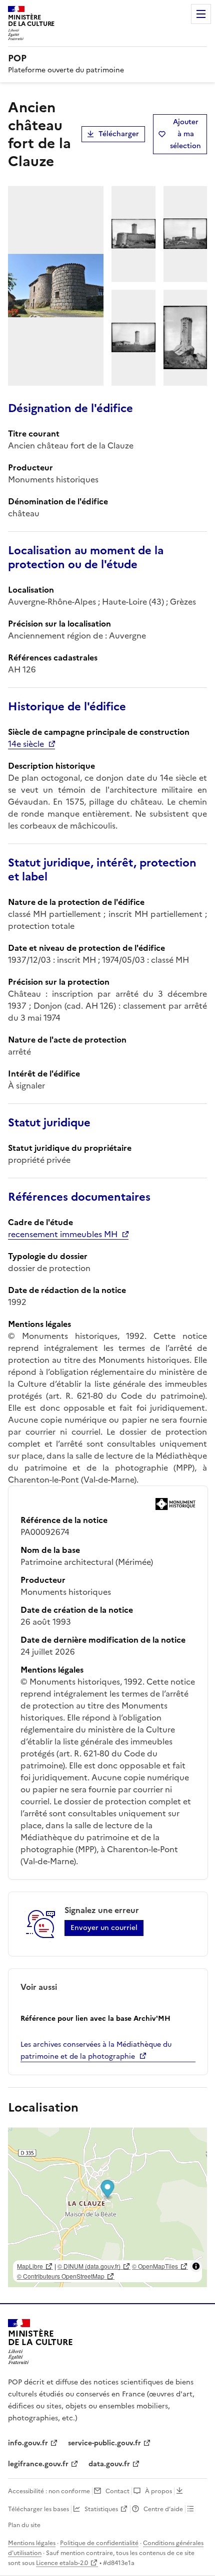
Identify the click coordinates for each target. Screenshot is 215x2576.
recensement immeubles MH (63, 1234)
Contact (117, 2491)
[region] (107, 2207)
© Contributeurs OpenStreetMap (61, 2276)
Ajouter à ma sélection (185, 134)
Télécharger (119, 134)
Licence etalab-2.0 (62, 2563)
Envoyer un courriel (104, 1928)
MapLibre (30, 2266)
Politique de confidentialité (99, 2543)
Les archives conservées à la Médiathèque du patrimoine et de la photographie (96, 2050)
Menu (201, 14)
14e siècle (26, 744)
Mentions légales (32, 2543)
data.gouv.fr (109, 2464)
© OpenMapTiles (155, 2266)
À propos (158, 2491)
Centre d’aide (163, 2509)
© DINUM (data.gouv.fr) (89, 2266)
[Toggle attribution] (196, 2266)
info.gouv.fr (28, 2443)
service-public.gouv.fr (104, 2443)
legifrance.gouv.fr (38, 2464)
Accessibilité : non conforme (49, 2491)
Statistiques (101, 2509)
